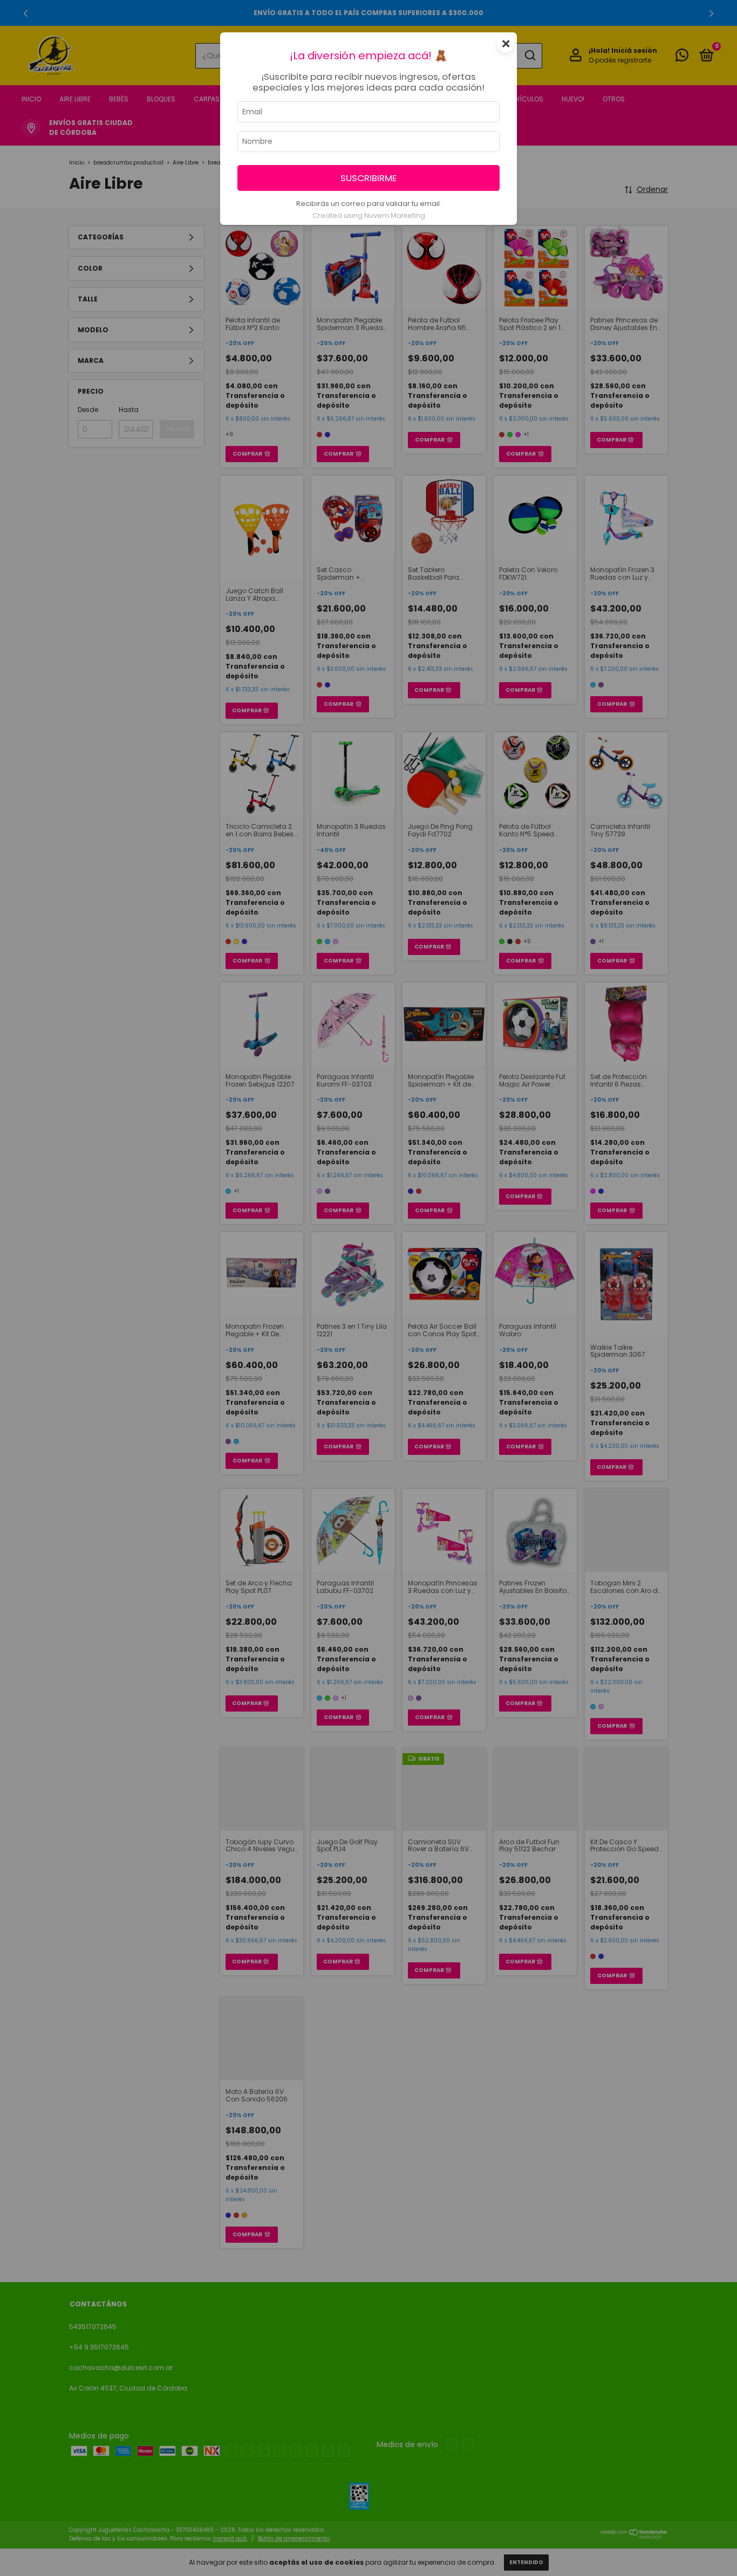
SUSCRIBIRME (368, 178)
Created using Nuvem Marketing (369, 215)
